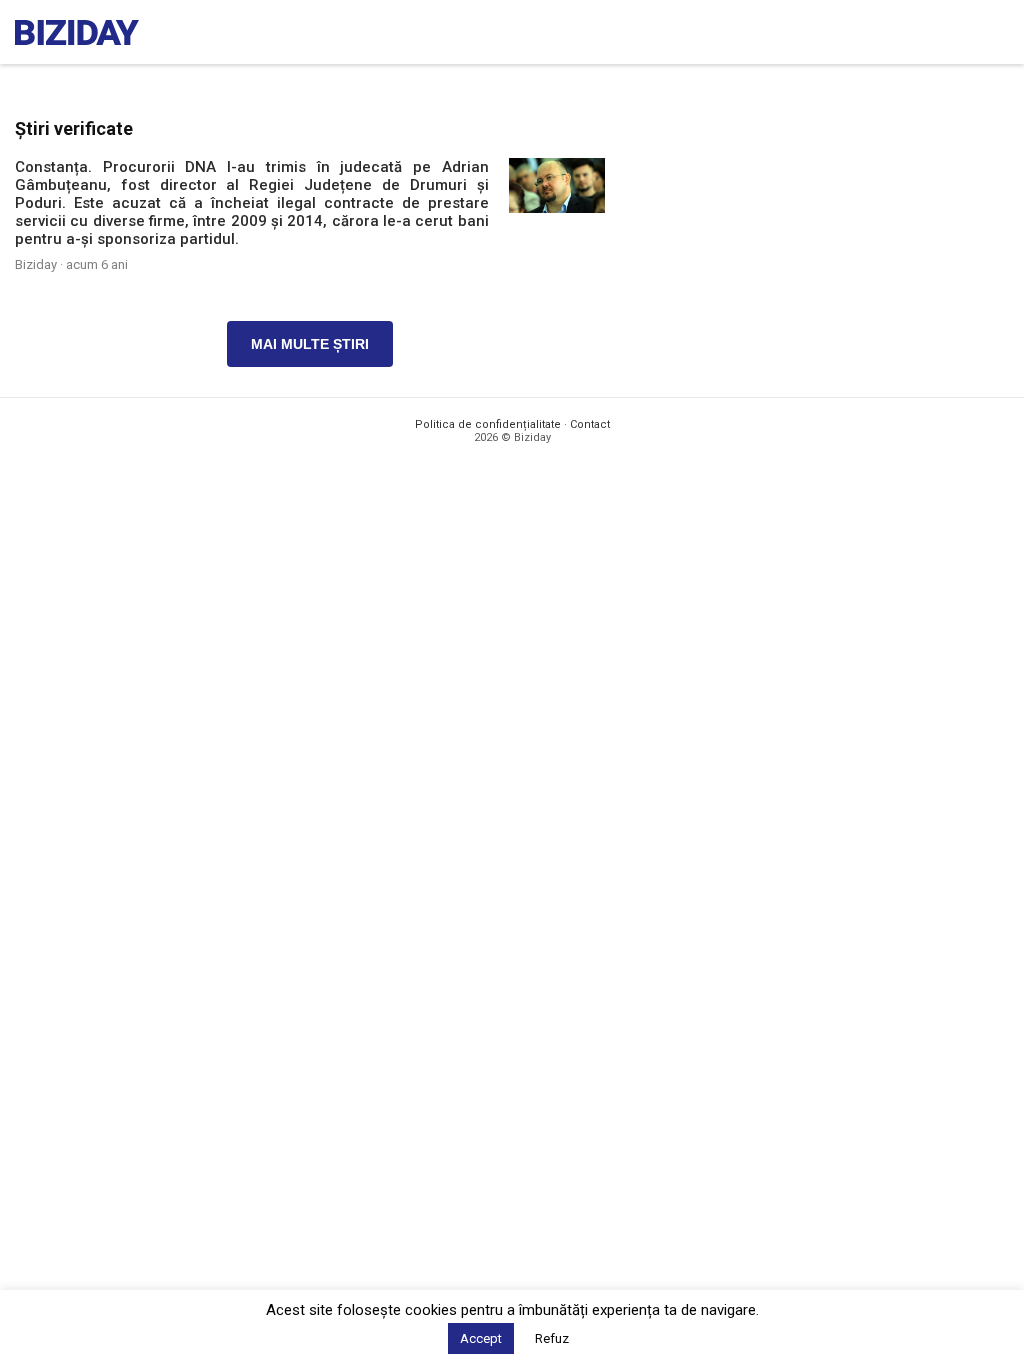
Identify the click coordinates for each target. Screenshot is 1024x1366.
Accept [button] (481, 1338)
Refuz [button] (552, 1338)
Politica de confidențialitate (488, 424)
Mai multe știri (310, 344)
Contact (590, 424)
